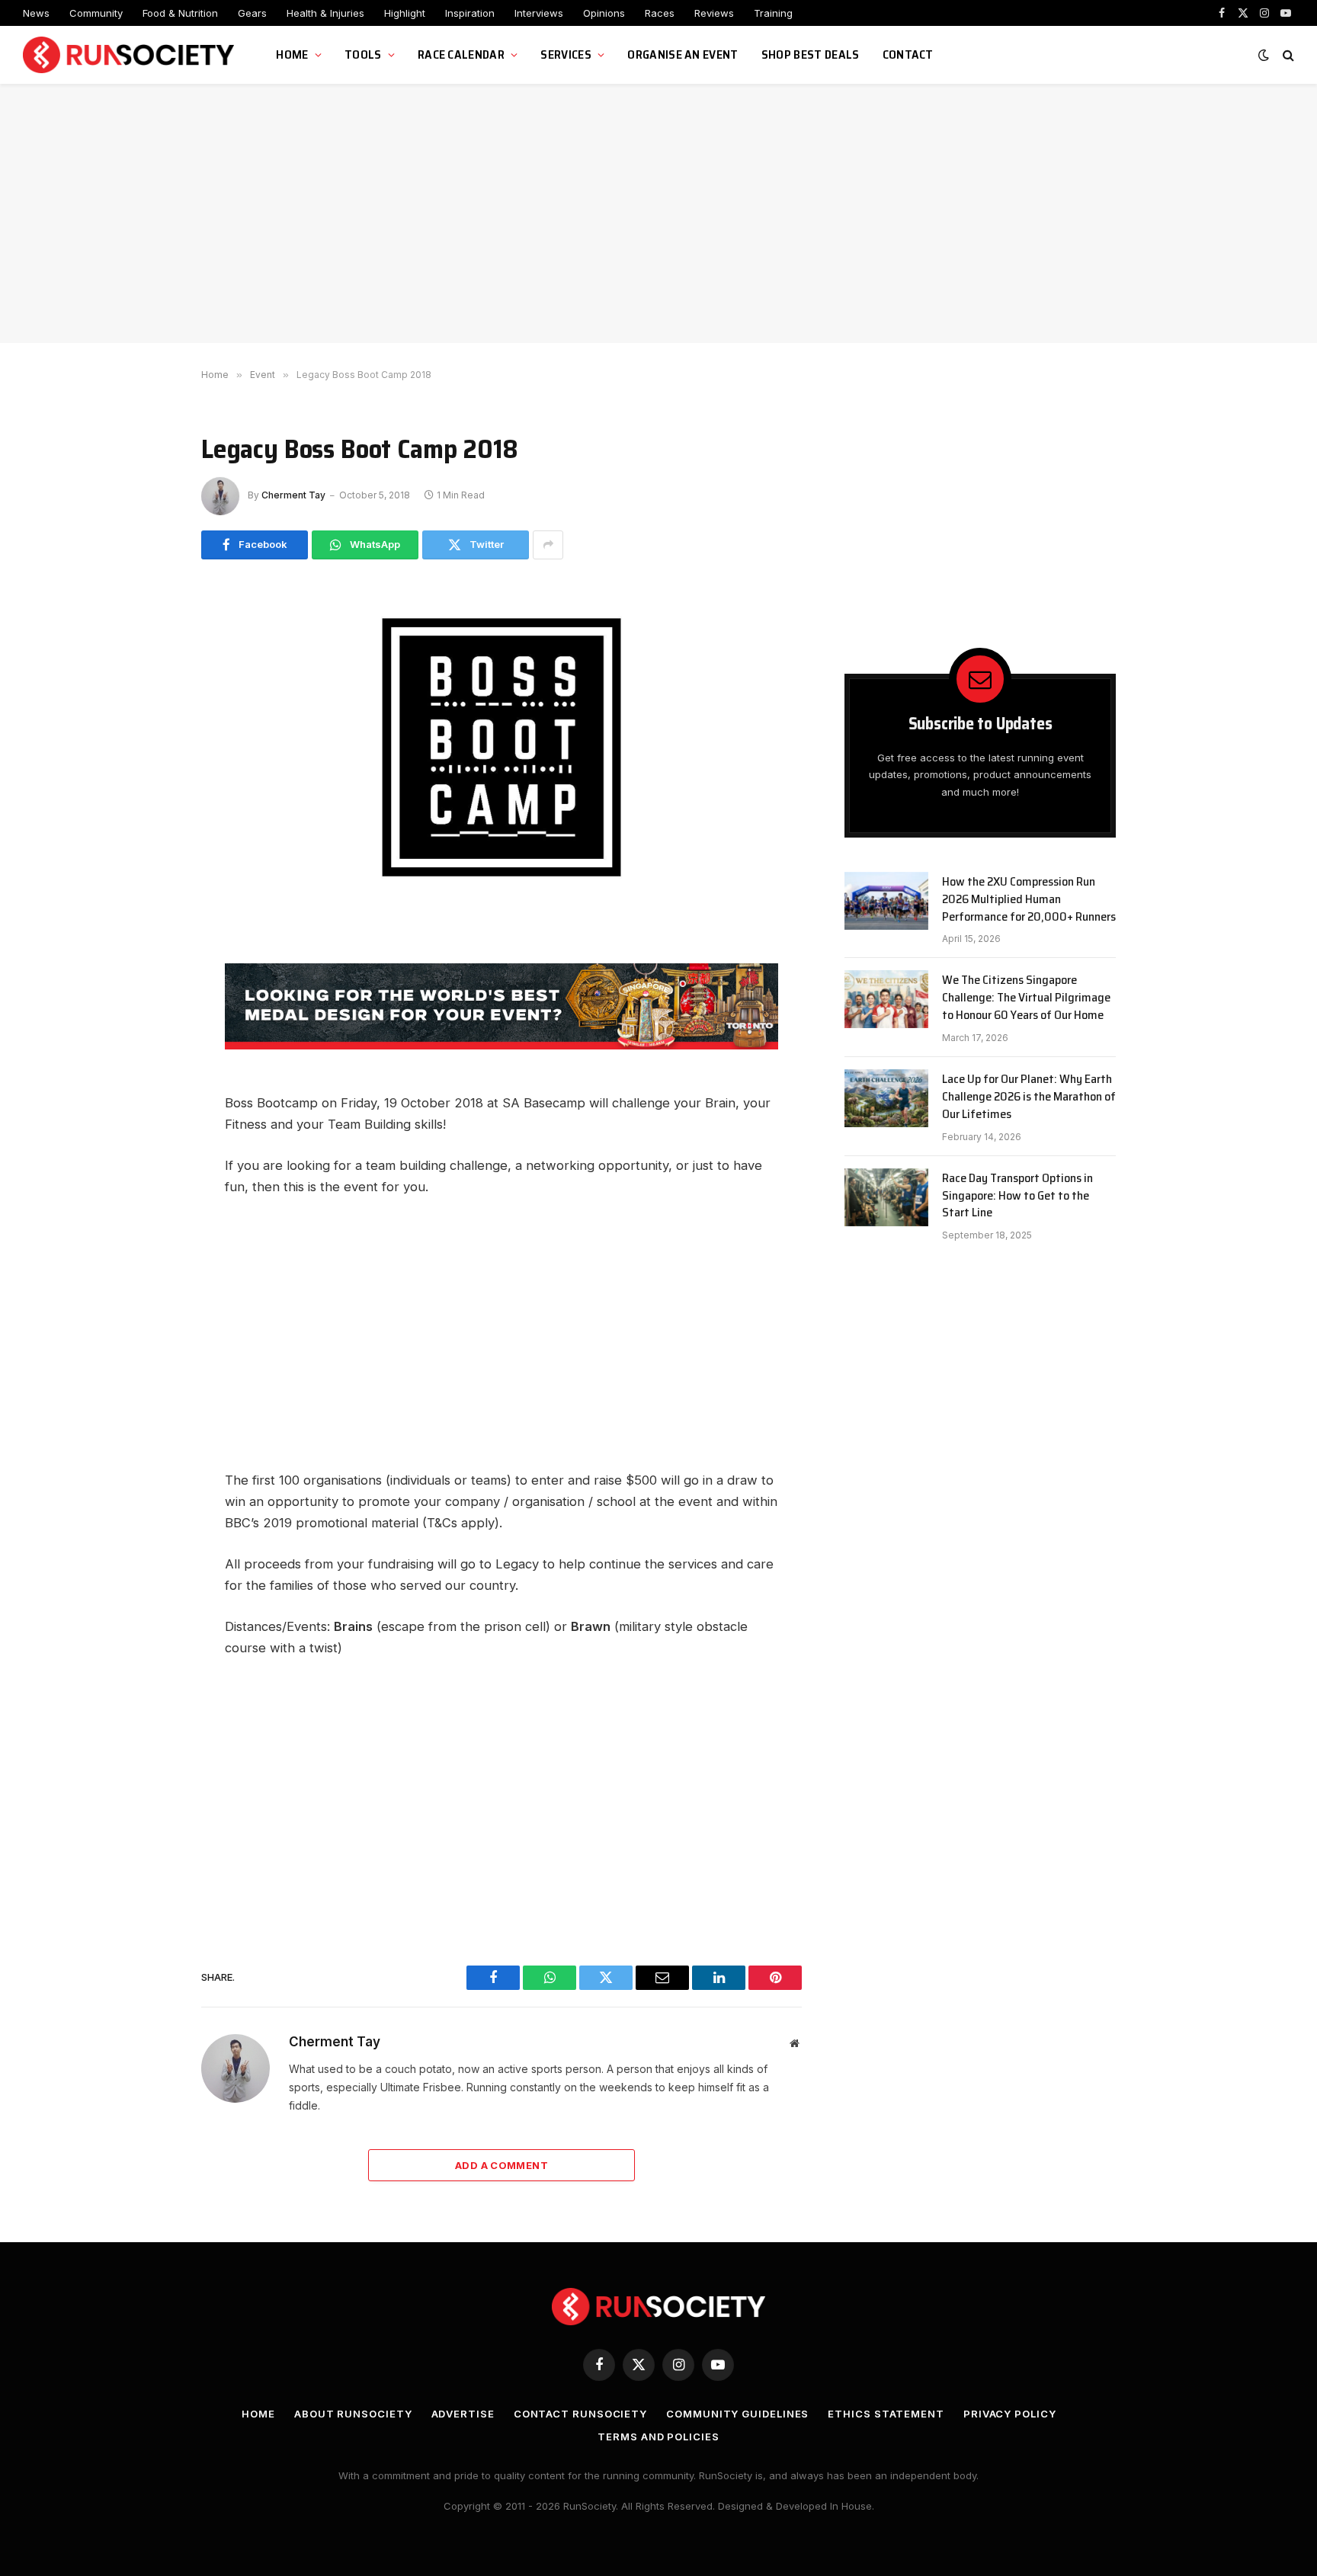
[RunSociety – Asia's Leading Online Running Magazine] (130, 55)
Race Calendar (461, 54)
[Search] (1287, 55)
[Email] (148, 1094)
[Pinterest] (148, 1163)
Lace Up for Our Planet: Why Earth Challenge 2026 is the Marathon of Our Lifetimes (1029, 1097)
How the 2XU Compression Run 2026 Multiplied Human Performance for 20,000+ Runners (1029, 900)
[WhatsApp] (148, 1026)
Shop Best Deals (811, 54)
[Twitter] (148, 1060)
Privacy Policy (1010, 2414)
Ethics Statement (886, 2414)
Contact (908, 54)
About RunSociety (353, 2414)
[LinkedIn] (148, 1129)
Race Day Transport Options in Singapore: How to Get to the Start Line (1017, 1196)
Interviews (539, 13)
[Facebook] (148, 992)
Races (660, 13)
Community (96, 13)
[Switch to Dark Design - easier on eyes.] (1264, 55)
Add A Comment (501, 2165)
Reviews (714, 13)
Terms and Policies (658, 2437)
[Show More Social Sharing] (548, 545)
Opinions (604, 13)
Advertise (463, 2414)
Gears (252, 13)
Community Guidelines (737, 2414)
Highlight (405, 13)
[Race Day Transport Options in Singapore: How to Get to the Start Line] (886, 1197)
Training (773, 13)
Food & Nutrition (180, 13)
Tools (363, 54)
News (36, 13)
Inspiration (470, 13)
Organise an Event (683, 54)
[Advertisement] (658, 213)
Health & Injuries (325, 13)
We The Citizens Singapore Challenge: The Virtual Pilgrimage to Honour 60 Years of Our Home (1026, 998)
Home (292, 54)
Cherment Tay (293, 495)
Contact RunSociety (580, 2414)
